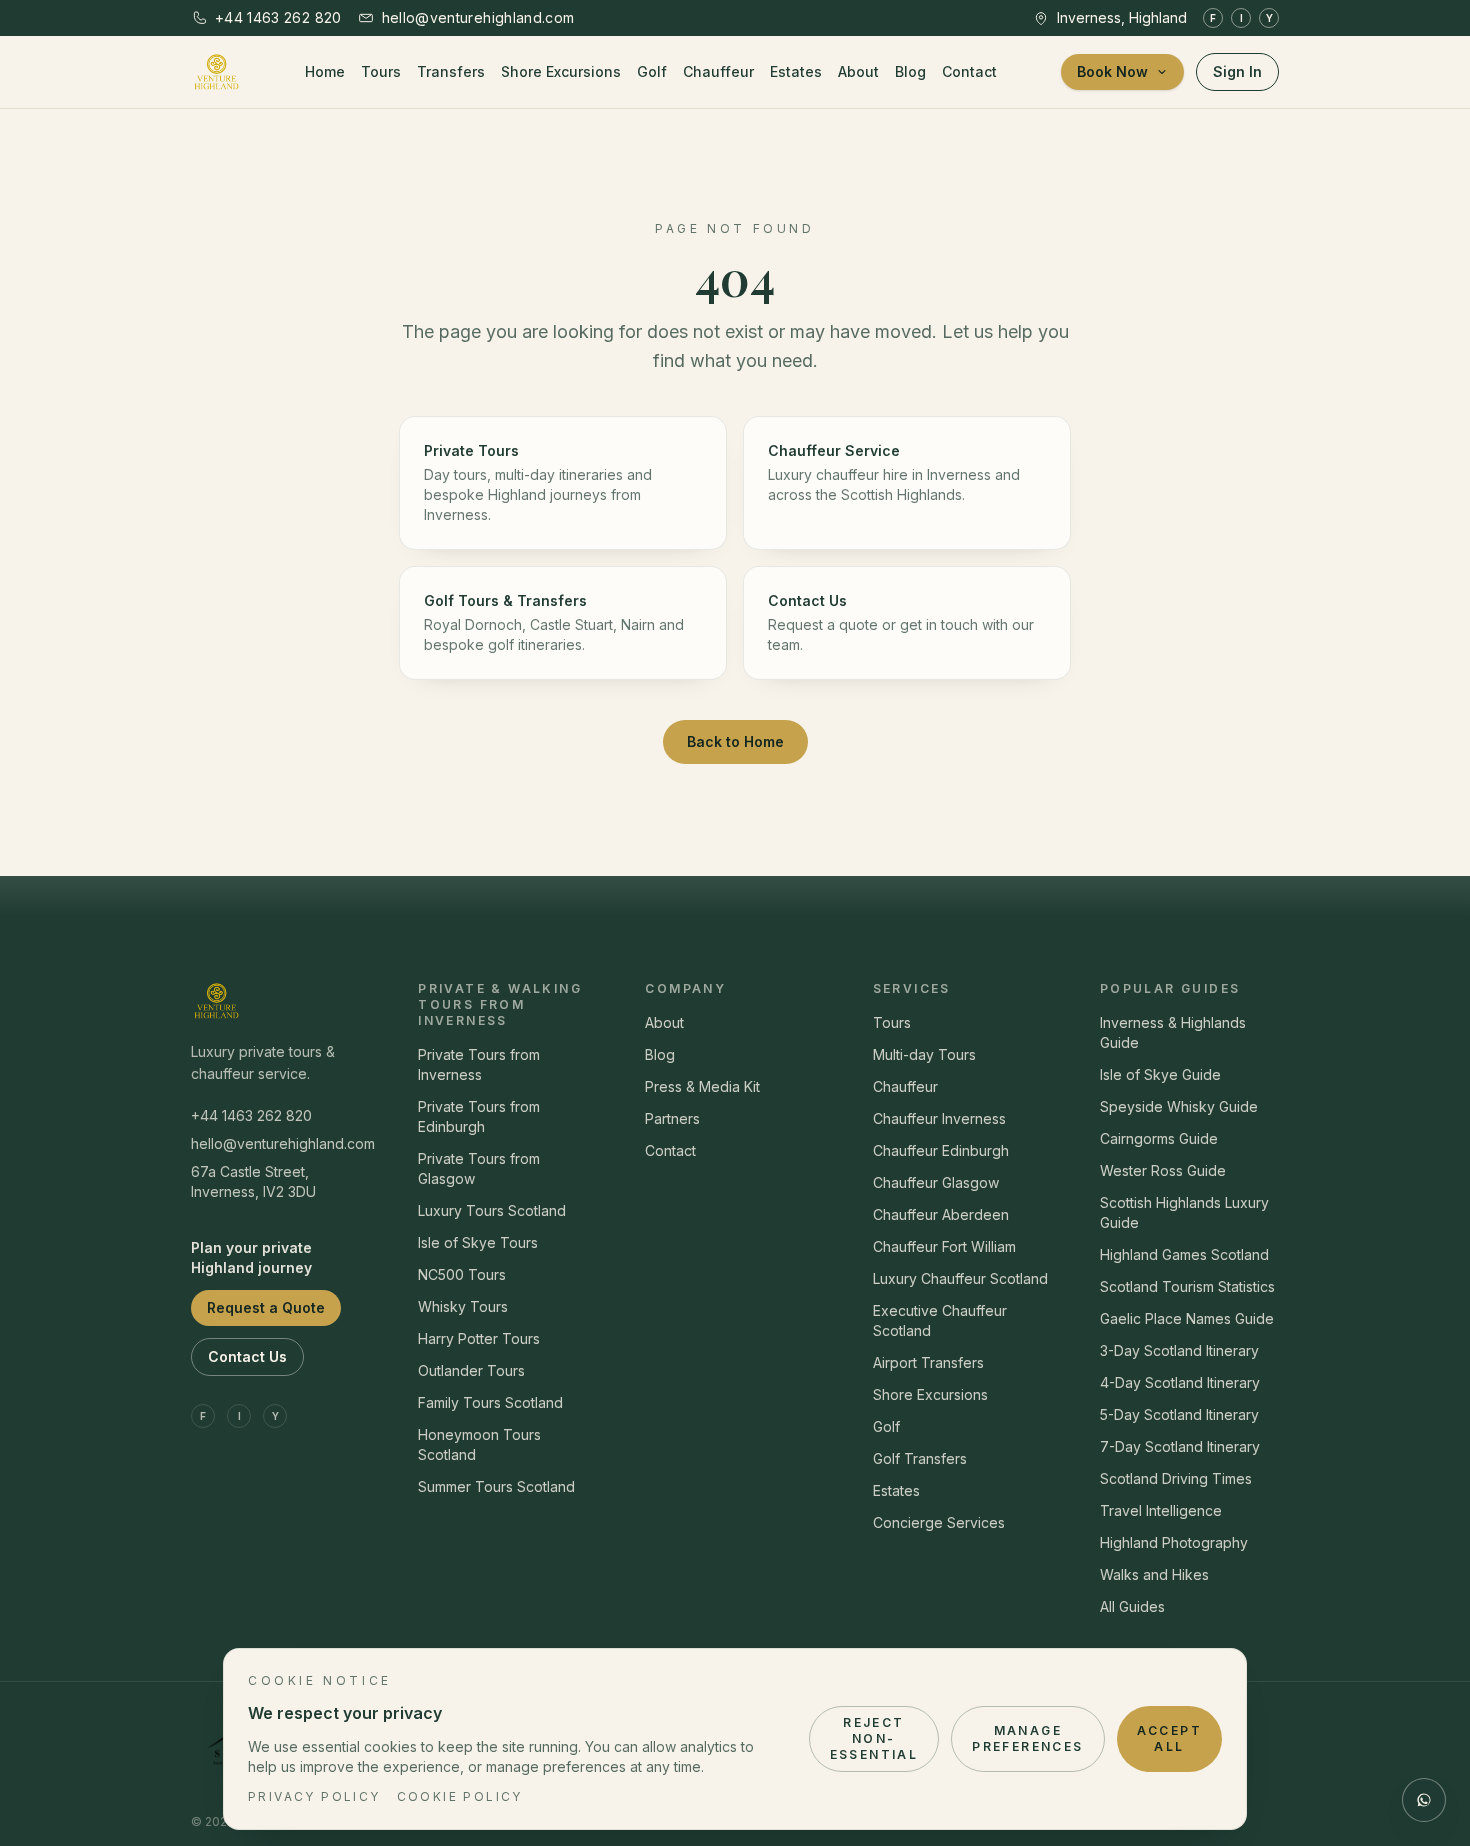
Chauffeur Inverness (939, 1118)
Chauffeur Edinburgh (941, 1150)
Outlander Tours (471, 1370)
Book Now (1112, 71)
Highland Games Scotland (1184, 1254)
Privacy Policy (314, 1796)
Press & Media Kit (702, 1086)
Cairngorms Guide (1159, 1138)
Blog (910, 71)
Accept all (1169, 1738)
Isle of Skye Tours (478, 1242)
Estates (796, 71)
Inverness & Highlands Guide (1173, 1032)
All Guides (1132, 1606)
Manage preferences (1027, 1738)
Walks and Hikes (1154, 1574)
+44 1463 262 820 (251, 1115)
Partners (672, 1118)
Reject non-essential (874, 1738)
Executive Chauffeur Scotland (940, 1320)
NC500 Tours (462, 1274)
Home (325, 71)
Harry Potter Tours (479, 1338)
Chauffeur (718, 71)
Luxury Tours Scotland (492, 1210)
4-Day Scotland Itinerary (1180, 1382)
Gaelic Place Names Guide (1187, 1318)
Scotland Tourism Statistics (1187, 1286)
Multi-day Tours (924, 1054)
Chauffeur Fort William (944, 1246)
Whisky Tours (463, 1306)
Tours (381, 71)
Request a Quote (266, 1307)
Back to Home (735, 741)
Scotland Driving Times (1176, 1478)
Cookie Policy (460, 1796)
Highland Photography (1174, 1542)
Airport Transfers (928, 1362)
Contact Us (247, 1356)
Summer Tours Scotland (496, 1486)
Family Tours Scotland (490, 1402)
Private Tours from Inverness (479, 1064)
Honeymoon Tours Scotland (479, 1444)
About (858, 71)
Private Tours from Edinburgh (479, 1116)
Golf (652, 71)
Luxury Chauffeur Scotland (960, 1278)
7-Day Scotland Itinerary (1180, 1446)
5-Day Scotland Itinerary (1179, 1414)
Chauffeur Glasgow (936, 1182)
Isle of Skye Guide (1160, 1074)
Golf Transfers (920, 1458)
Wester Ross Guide (1163, 1170)
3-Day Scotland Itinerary (1179, 1350)
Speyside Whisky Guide (1179, 1106)
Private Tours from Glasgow (479, 1168)
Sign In (1237, 71)
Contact (969, 71)
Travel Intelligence (1161, 1510)
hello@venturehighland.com (280, 1143)
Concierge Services (939, 1522)
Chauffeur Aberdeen (941, 1214)
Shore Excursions (561, 71)
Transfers (451, 71)
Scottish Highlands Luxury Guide (1184, 1212)
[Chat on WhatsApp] (1424, 1800)
